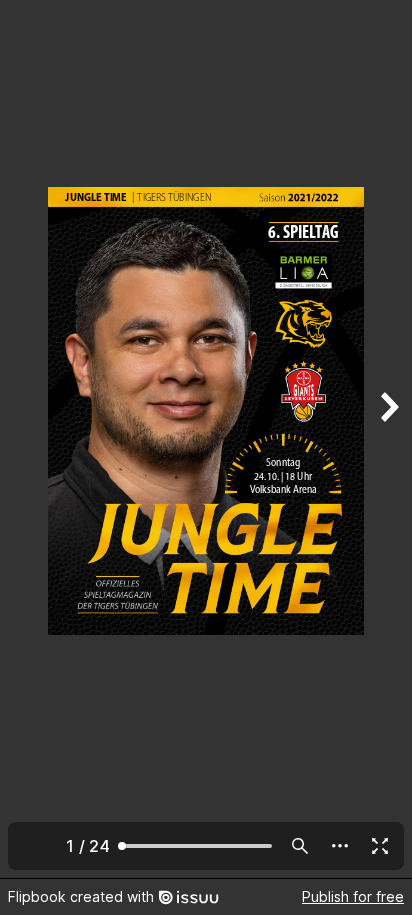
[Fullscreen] (380, 846)
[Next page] (388, 439)
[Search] (300, 846)
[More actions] (340, 846)
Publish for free (353, 896)
